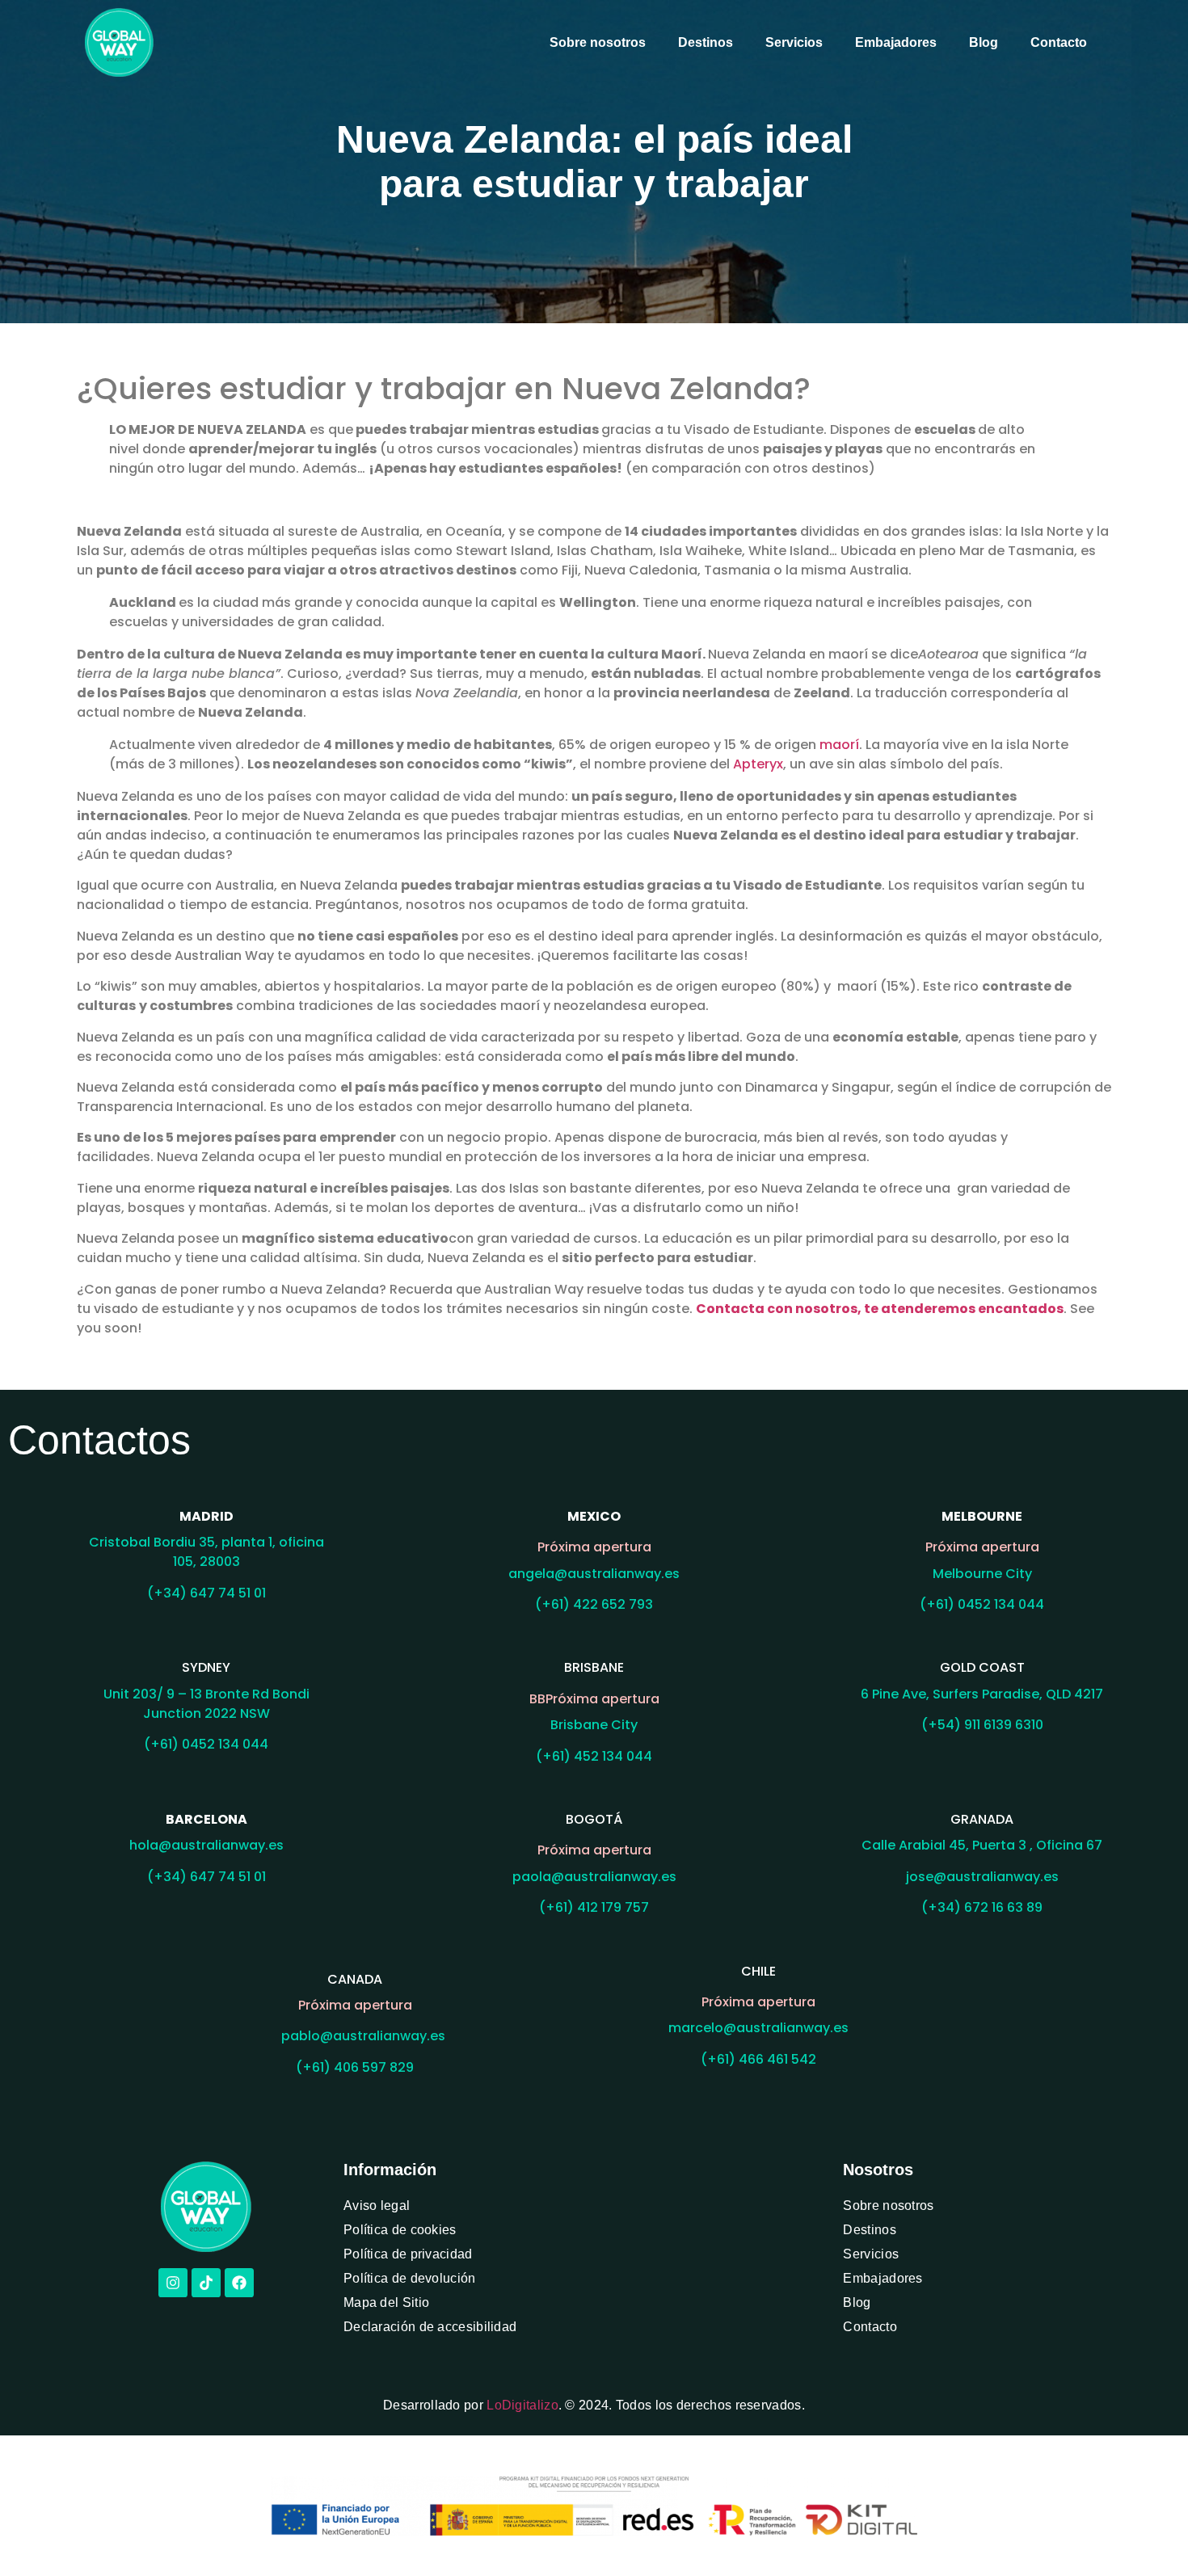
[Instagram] (173, 2283)
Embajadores (896, 42)
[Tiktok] (206, 2283)
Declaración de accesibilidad (430, 2327)
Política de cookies (400, 2230)
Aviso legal (377, 2206)
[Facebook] (239, 2283)
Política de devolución (410, 2278)
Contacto (1059, 42)
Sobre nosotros (598, 42)
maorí (839, 745)
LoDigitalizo (522, 2405)
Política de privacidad (408, 2254)
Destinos (706, 42)
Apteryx (758, 764)
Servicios (794, 42)
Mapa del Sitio (386, 2302)
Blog (984, 42)
